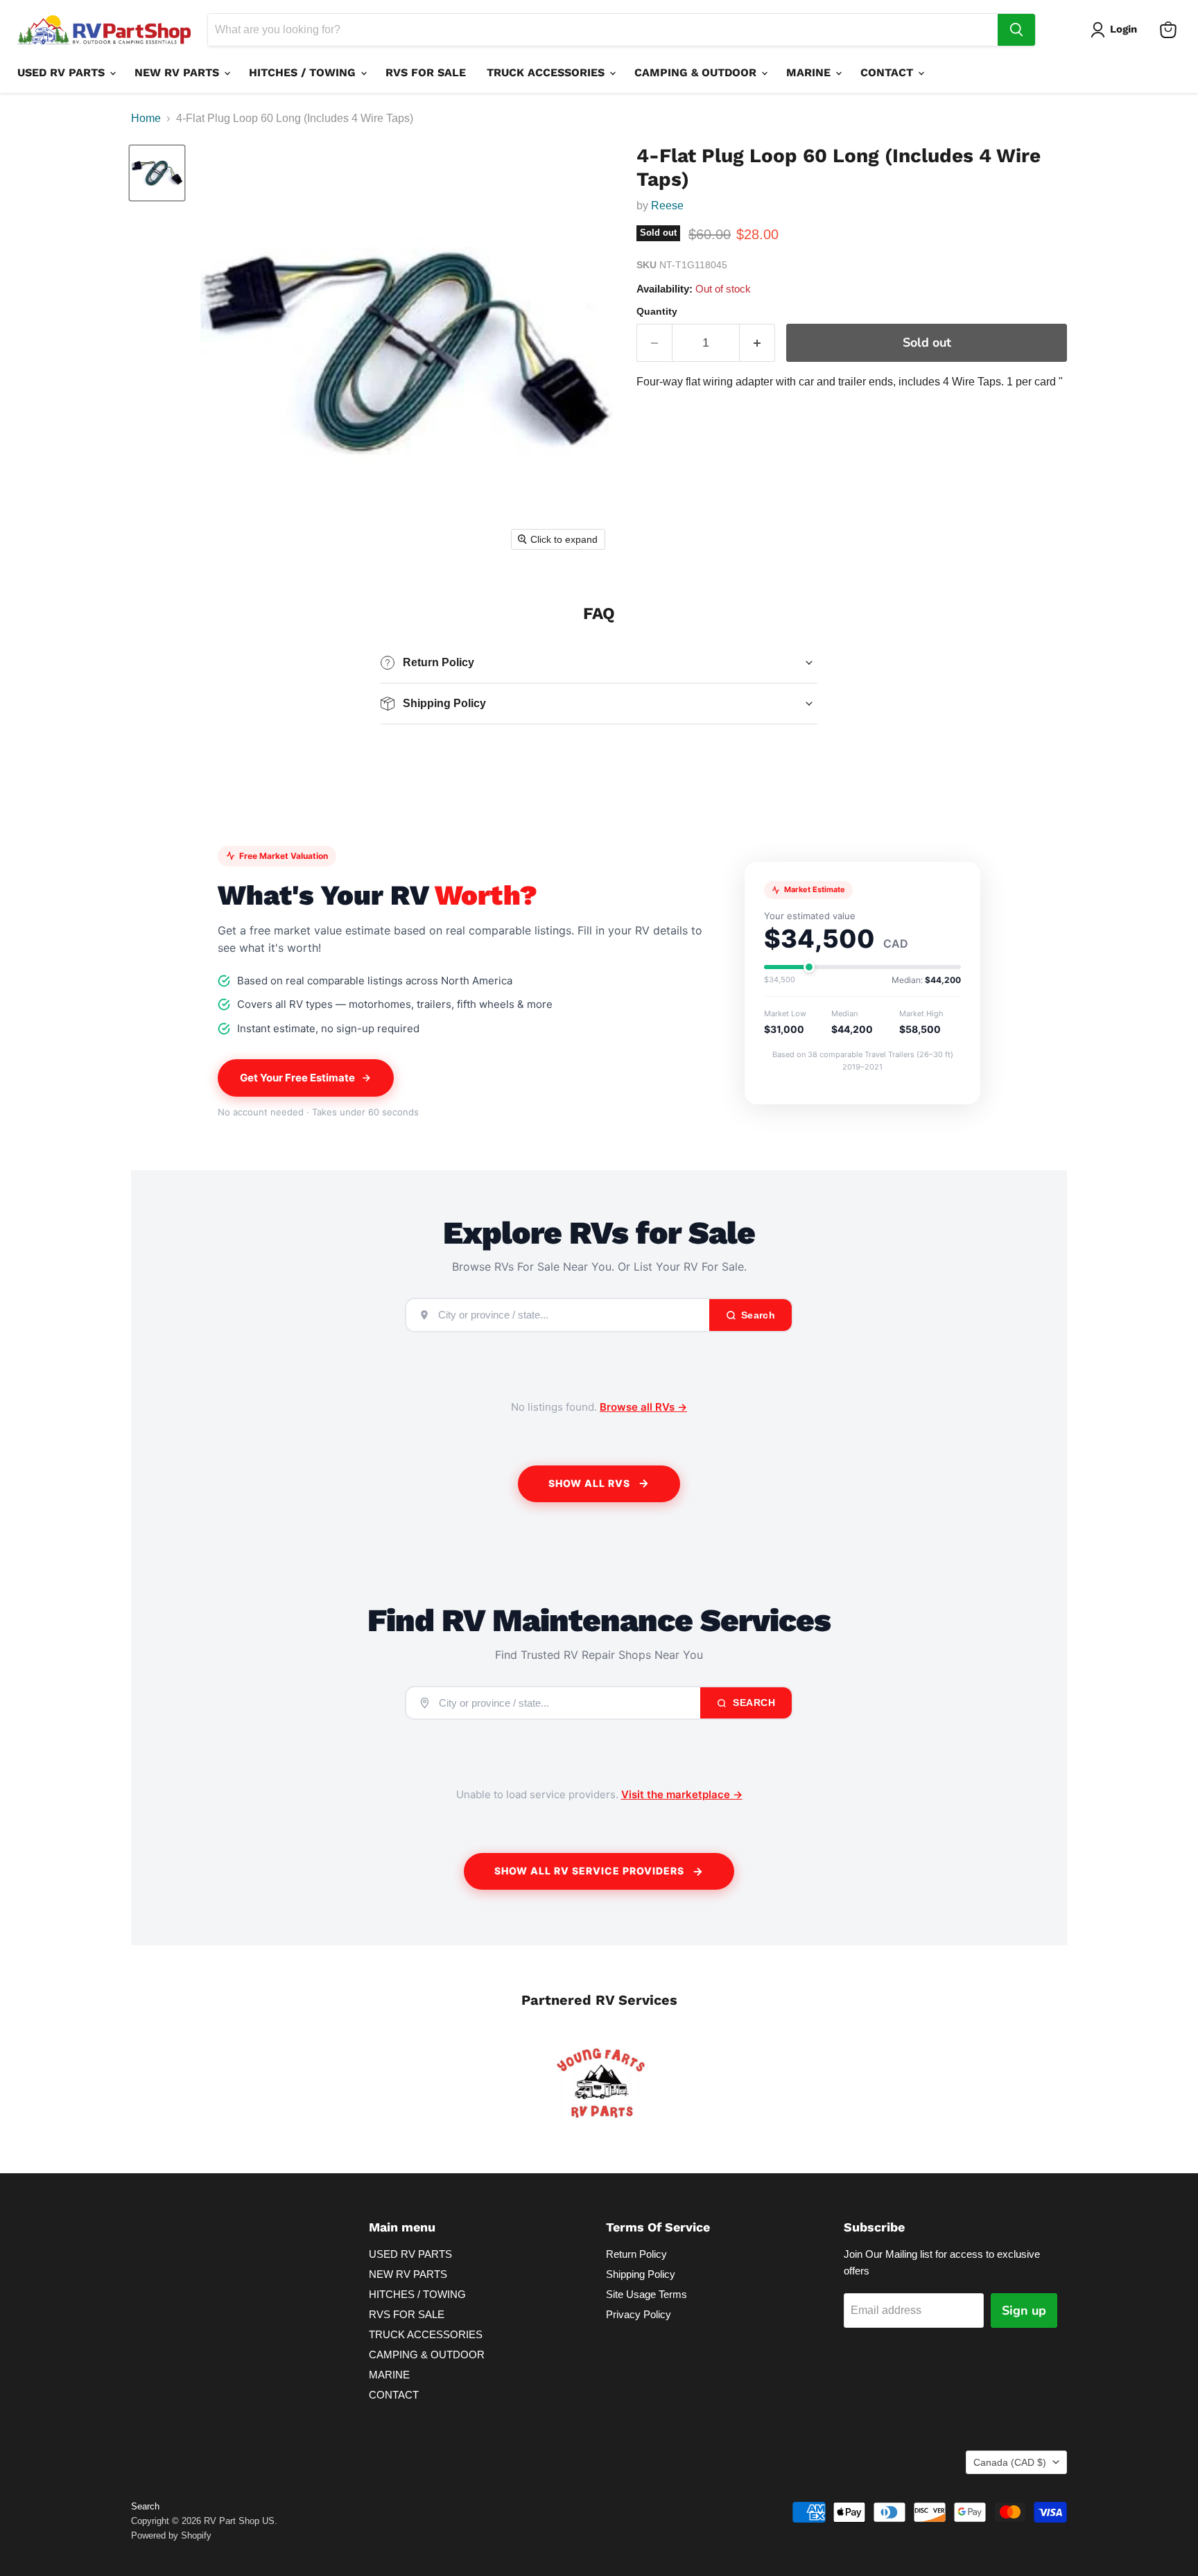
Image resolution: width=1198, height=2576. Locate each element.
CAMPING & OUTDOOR (697, 72)
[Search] (1016, 30)
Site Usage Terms (646, 2294)
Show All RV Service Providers (589, 1871)
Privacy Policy (639, 2314)
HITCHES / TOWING (304, 72)
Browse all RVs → (643, 1407)
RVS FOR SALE (426, 72)
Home (146, 118)
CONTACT (888, 72)
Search (753, 1703)
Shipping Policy (641, 2274)
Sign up (1024, 2310)
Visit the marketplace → (682, 1794)
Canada (1010, 2462)
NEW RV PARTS (179, 72)
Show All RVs (589, 1483)
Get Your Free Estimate (297, 1078)
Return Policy (636, 2254)
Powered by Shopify (171, 2535)
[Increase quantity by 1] (757, 343)
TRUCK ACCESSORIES (547, 72)
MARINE (810, 72)
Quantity (657, 311)
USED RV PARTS (63, 72)
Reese (667, 206)
